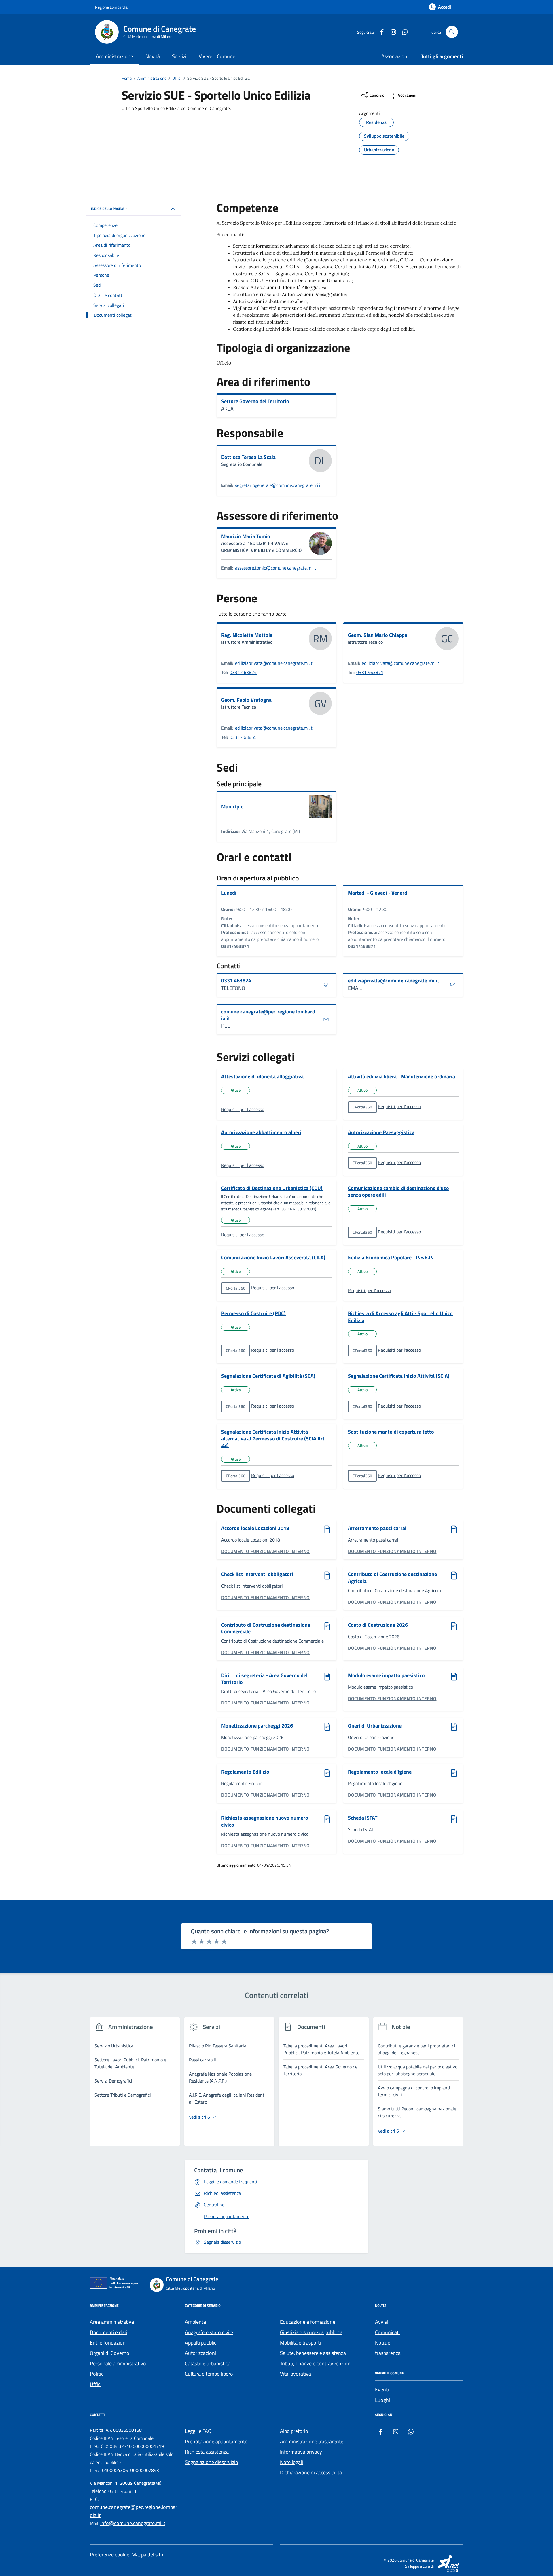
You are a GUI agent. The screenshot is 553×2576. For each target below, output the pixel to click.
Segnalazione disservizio (212, 2462)
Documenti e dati (109, 2332)
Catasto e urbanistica (208, 2363)
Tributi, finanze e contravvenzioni (316, 2363)
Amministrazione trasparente (312, 2441)
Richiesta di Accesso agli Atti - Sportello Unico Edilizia (400, 1317)
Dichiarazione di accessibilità (311, 2472)
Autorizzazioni (200, 2353)
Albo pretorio (294, 2431)
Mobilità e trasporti (300, 2343)
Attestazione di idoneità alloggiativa (262, 1077)
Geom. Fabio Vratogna (246, 700)
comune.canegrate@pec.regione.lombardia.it (268, 1015)
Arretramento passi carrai (377, 1528)
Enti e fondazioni (108, 2343)
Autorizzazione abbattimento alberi (261, 1132)
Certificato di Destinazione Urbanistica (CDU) (272, 1188)
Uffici (96, 2384)
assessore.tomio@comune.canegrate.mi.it (276, 568)
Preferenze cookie (110, 2555)
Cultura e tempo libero (209, 2374)
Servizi (179, 56)
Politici (97, 2374)
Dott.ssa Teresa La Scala (248, 457)
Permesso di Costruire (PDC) (253, 1313)
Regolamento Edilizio (245, 1772)
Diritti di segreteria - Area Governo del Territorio (264, 1679)
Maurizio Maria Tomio (246, 536)
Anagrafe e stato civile (209, 2332)
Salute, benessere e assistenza (313, 2353)
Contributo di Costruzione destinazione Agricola (392, 1578)
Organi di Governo (110, 2353)
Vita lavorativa (296, 2374)
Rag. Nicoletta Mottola (247, 635)
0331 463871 (370, 672)
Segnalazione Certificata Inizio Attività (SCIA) (399, 1376)
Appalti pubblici (201, 2343)
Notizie (383, 2343)
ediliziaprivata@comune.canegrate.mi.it (274, 663)
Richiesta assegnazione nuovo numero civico (265, 1821)
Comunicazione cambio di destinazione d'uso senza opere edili (398, 1192)
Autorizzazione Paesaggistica (381, 1132)
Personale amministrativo (118, 2363)
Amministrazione (114, 56)
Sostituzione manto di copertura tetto (391, 1432)
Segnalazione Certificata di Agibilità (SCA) (268, 1376)
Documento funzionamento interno (266, 1551)
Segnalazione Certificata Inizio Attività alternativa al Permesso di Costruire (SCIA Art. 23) (274, 1439)
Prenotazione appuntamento (216, 2441)
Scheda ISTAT (363, 1818)
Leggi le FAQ (198, 2431)
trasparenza (388, 2353)
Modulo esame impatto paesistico (386, 1676)
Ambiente (195, 2322)
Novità (153, 56)
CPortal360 (362, 1107)
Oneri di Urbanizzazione (375, 1726)
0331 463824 (243, 672)
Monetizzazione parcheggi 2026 (257, 1726)
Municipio (232, 807)
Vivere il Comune (217, 56)
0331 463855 (243, 737)
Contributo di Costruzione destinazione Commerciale (266, 1628)
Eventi (382, 2390)
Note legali (291, 2462)
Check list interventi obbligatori (257, 1574)
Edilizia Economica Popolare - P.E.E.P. (391, 1258)
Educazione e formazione (308, 2322)
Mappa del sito (147, 2555)
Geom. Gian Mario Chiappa (378, 635)
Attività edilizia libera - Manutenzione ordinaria (402, 1077)
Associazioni (395, 56)
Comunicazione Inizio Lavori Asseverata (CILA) (273, 1258)
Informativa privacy (301, 2452)
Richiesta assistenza (207, 2452)
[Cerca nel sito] (452, 32)
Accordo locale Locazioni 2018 (255, 1528)
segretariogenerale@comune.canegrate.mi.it (279, 485)
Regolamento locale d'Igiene (380, 1772)
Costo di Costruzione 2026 (378, 1625)
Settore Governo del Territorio (255, 401)
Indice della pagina (108, 209)
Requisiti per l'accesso (243, 1109)
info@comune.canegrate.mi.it (133, 2523)
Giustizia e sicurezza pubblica (311, 2332)
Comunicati (387, 2332)
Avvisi (381, 2322)
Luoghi (382, 2400)
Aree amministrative (112, 2322)
